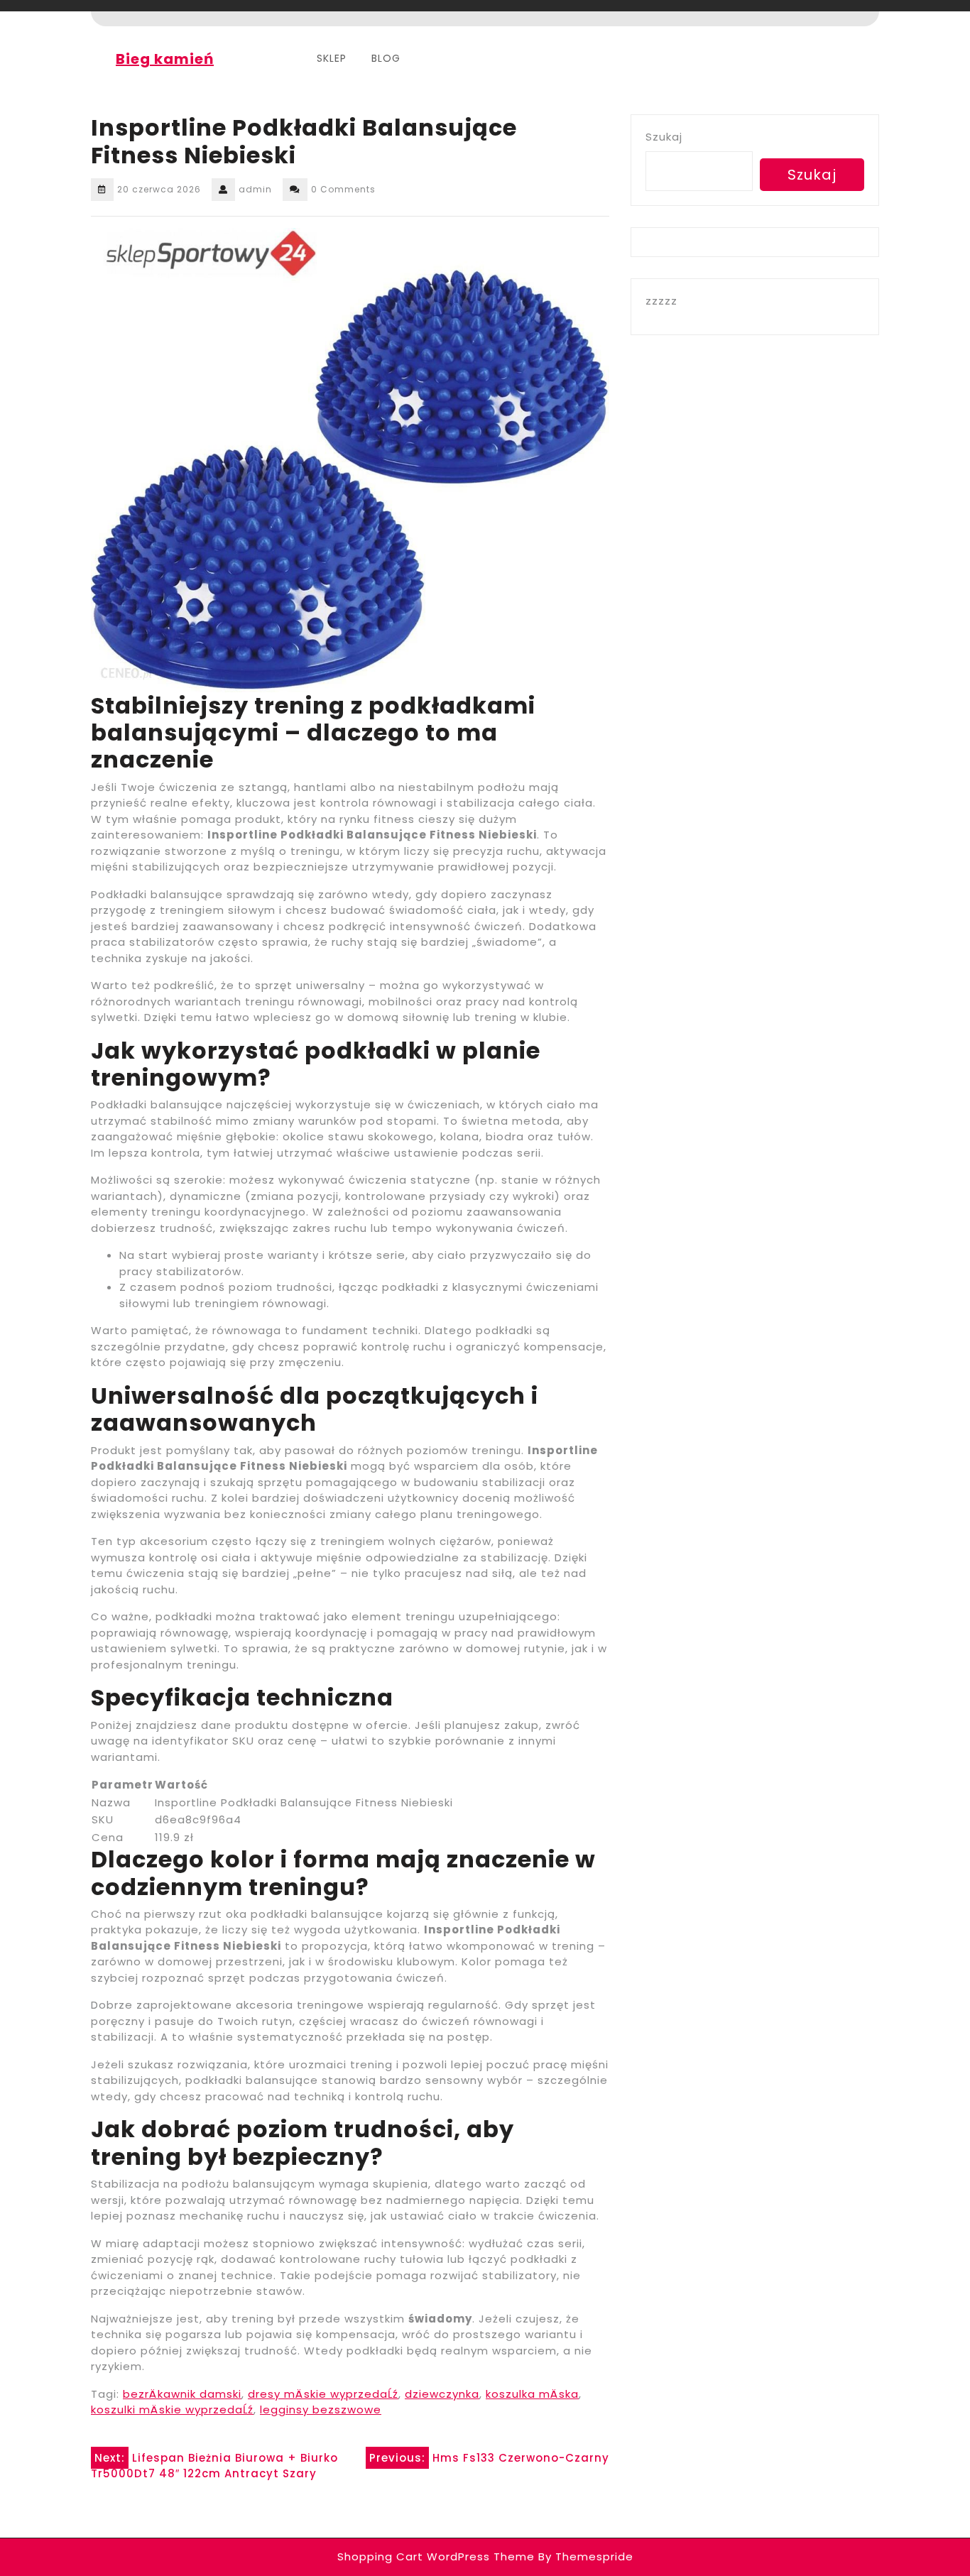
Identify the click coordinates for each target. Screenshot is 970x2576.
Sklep (332, 58)
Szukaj (664, 137)
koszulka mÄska (532, 2394)
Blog (386, 58)
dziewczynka (442, 2394)
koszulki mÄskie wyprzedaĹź (172, 2409)
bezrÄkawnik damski (182, 2394)
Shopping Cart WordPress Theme (436, 2556)
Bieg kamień (165, 59)
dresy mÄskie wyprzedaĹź (323, 2394)
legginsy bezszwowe (321, 2409)
